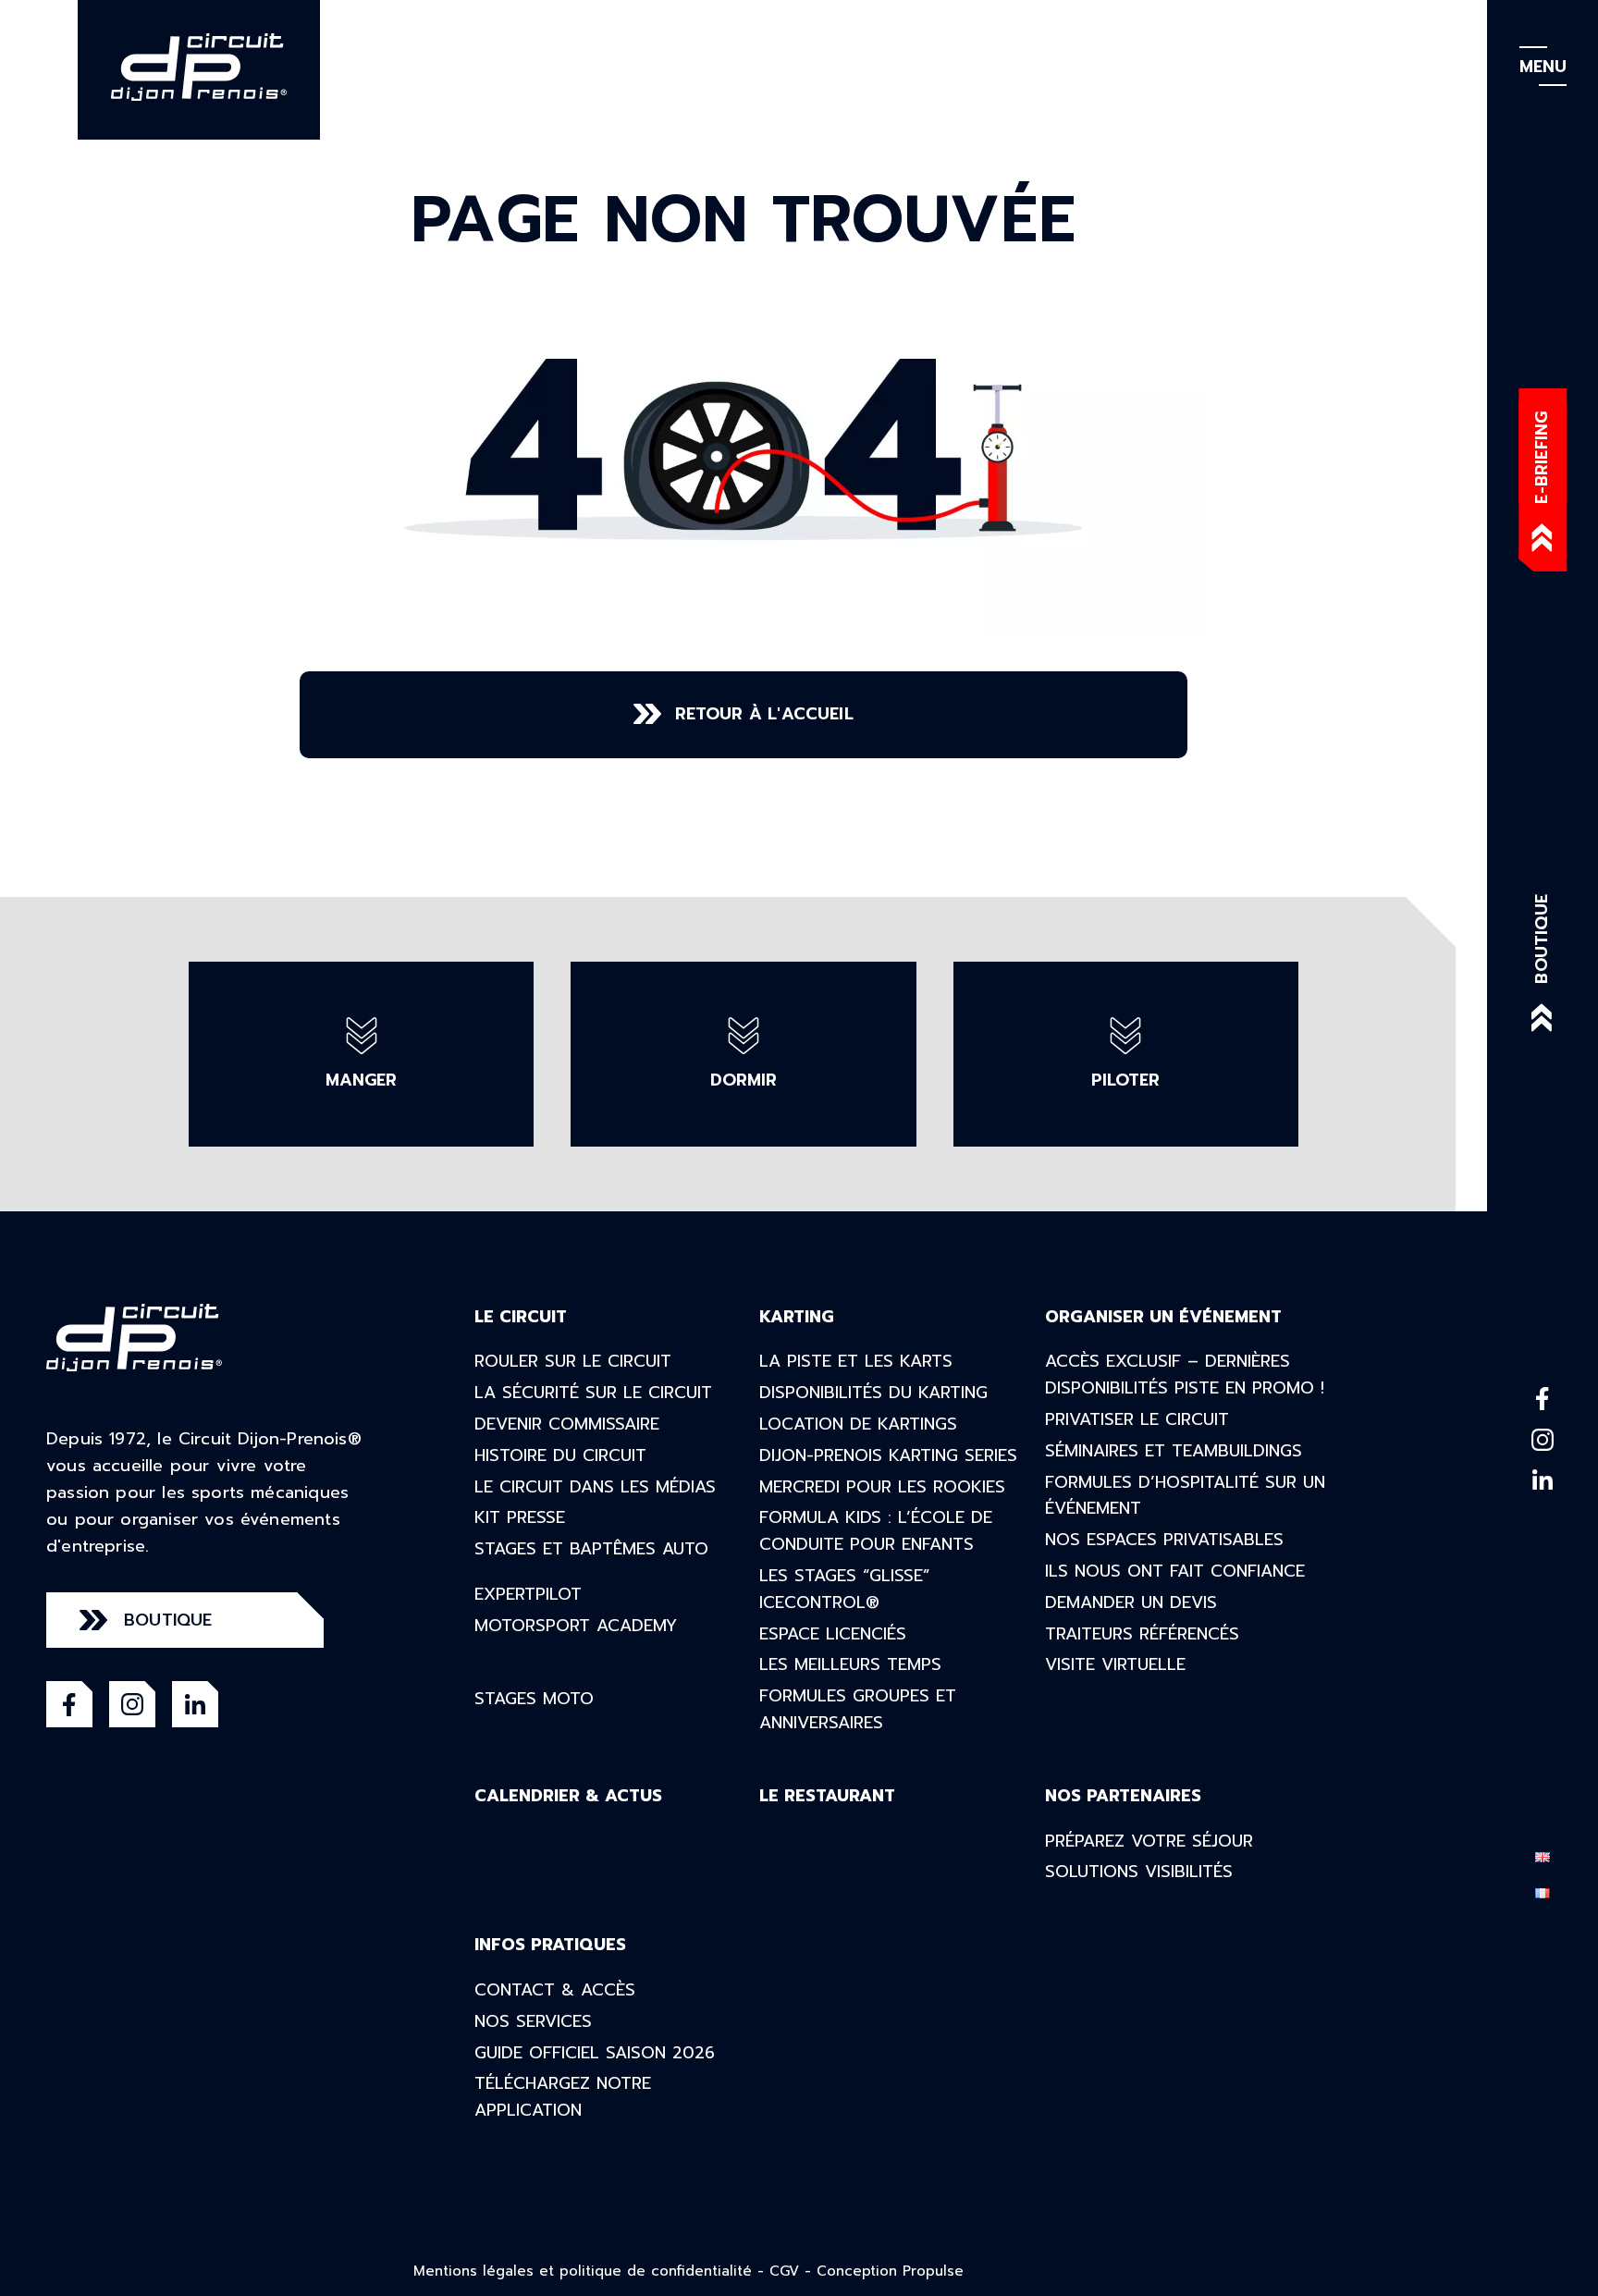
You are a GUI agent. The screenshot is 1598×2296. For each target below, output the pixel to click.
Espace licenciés (833, 1634)
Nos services (533, 2021)
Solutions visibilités (1139, 1872)
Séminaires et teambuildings (1174, 1451)
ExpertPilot (528, 1594)
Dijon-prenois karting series (888, 1455)
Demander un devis (1131, 1602)
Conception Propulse (890, 2271)
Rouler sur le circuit (573, 1361)
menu (1543, 67)
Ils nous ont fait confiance (1175, 1571)
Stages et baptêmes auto (591, 1549)
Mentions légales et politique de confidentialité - (591, 2271)
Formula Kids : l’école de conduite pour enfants (876, 1531)
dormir (744, 1080)
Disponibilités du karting (873, 1393)
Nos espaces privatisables (1164, 1540)
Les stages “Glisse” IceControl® (844, 1589)
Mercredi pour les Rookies (882, 1487)
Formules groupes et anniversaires (858, 1709)
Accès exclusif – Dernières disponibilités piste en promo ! (1185, 1375)
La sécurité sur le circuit (593, 1393)
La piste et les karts (856, 1361)
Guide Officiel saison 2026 (595, 2053)
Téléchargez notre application (563, 2097)
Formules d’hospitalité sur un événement (1185, 1496)
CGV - (793, 2271)
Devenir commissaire (567, 1424)
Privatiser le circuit (1137, 1419)
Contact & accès (555, 1990)
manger (361, 1080)
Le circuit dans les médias (595, 1487)
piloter (1125, 1080)
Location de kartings (858, 1424)
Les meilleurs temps (850, 1664)
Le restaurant (827, 1796)
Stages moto (534, 1699)
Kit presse (520, 1517)
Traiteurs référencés (1142, 1634)
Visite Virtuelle (1115, 1664)
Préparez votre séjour (1149, 1841)
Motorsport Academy (576, 1626)
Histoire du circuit (560, 1455)
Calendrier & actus (568, 1796)
